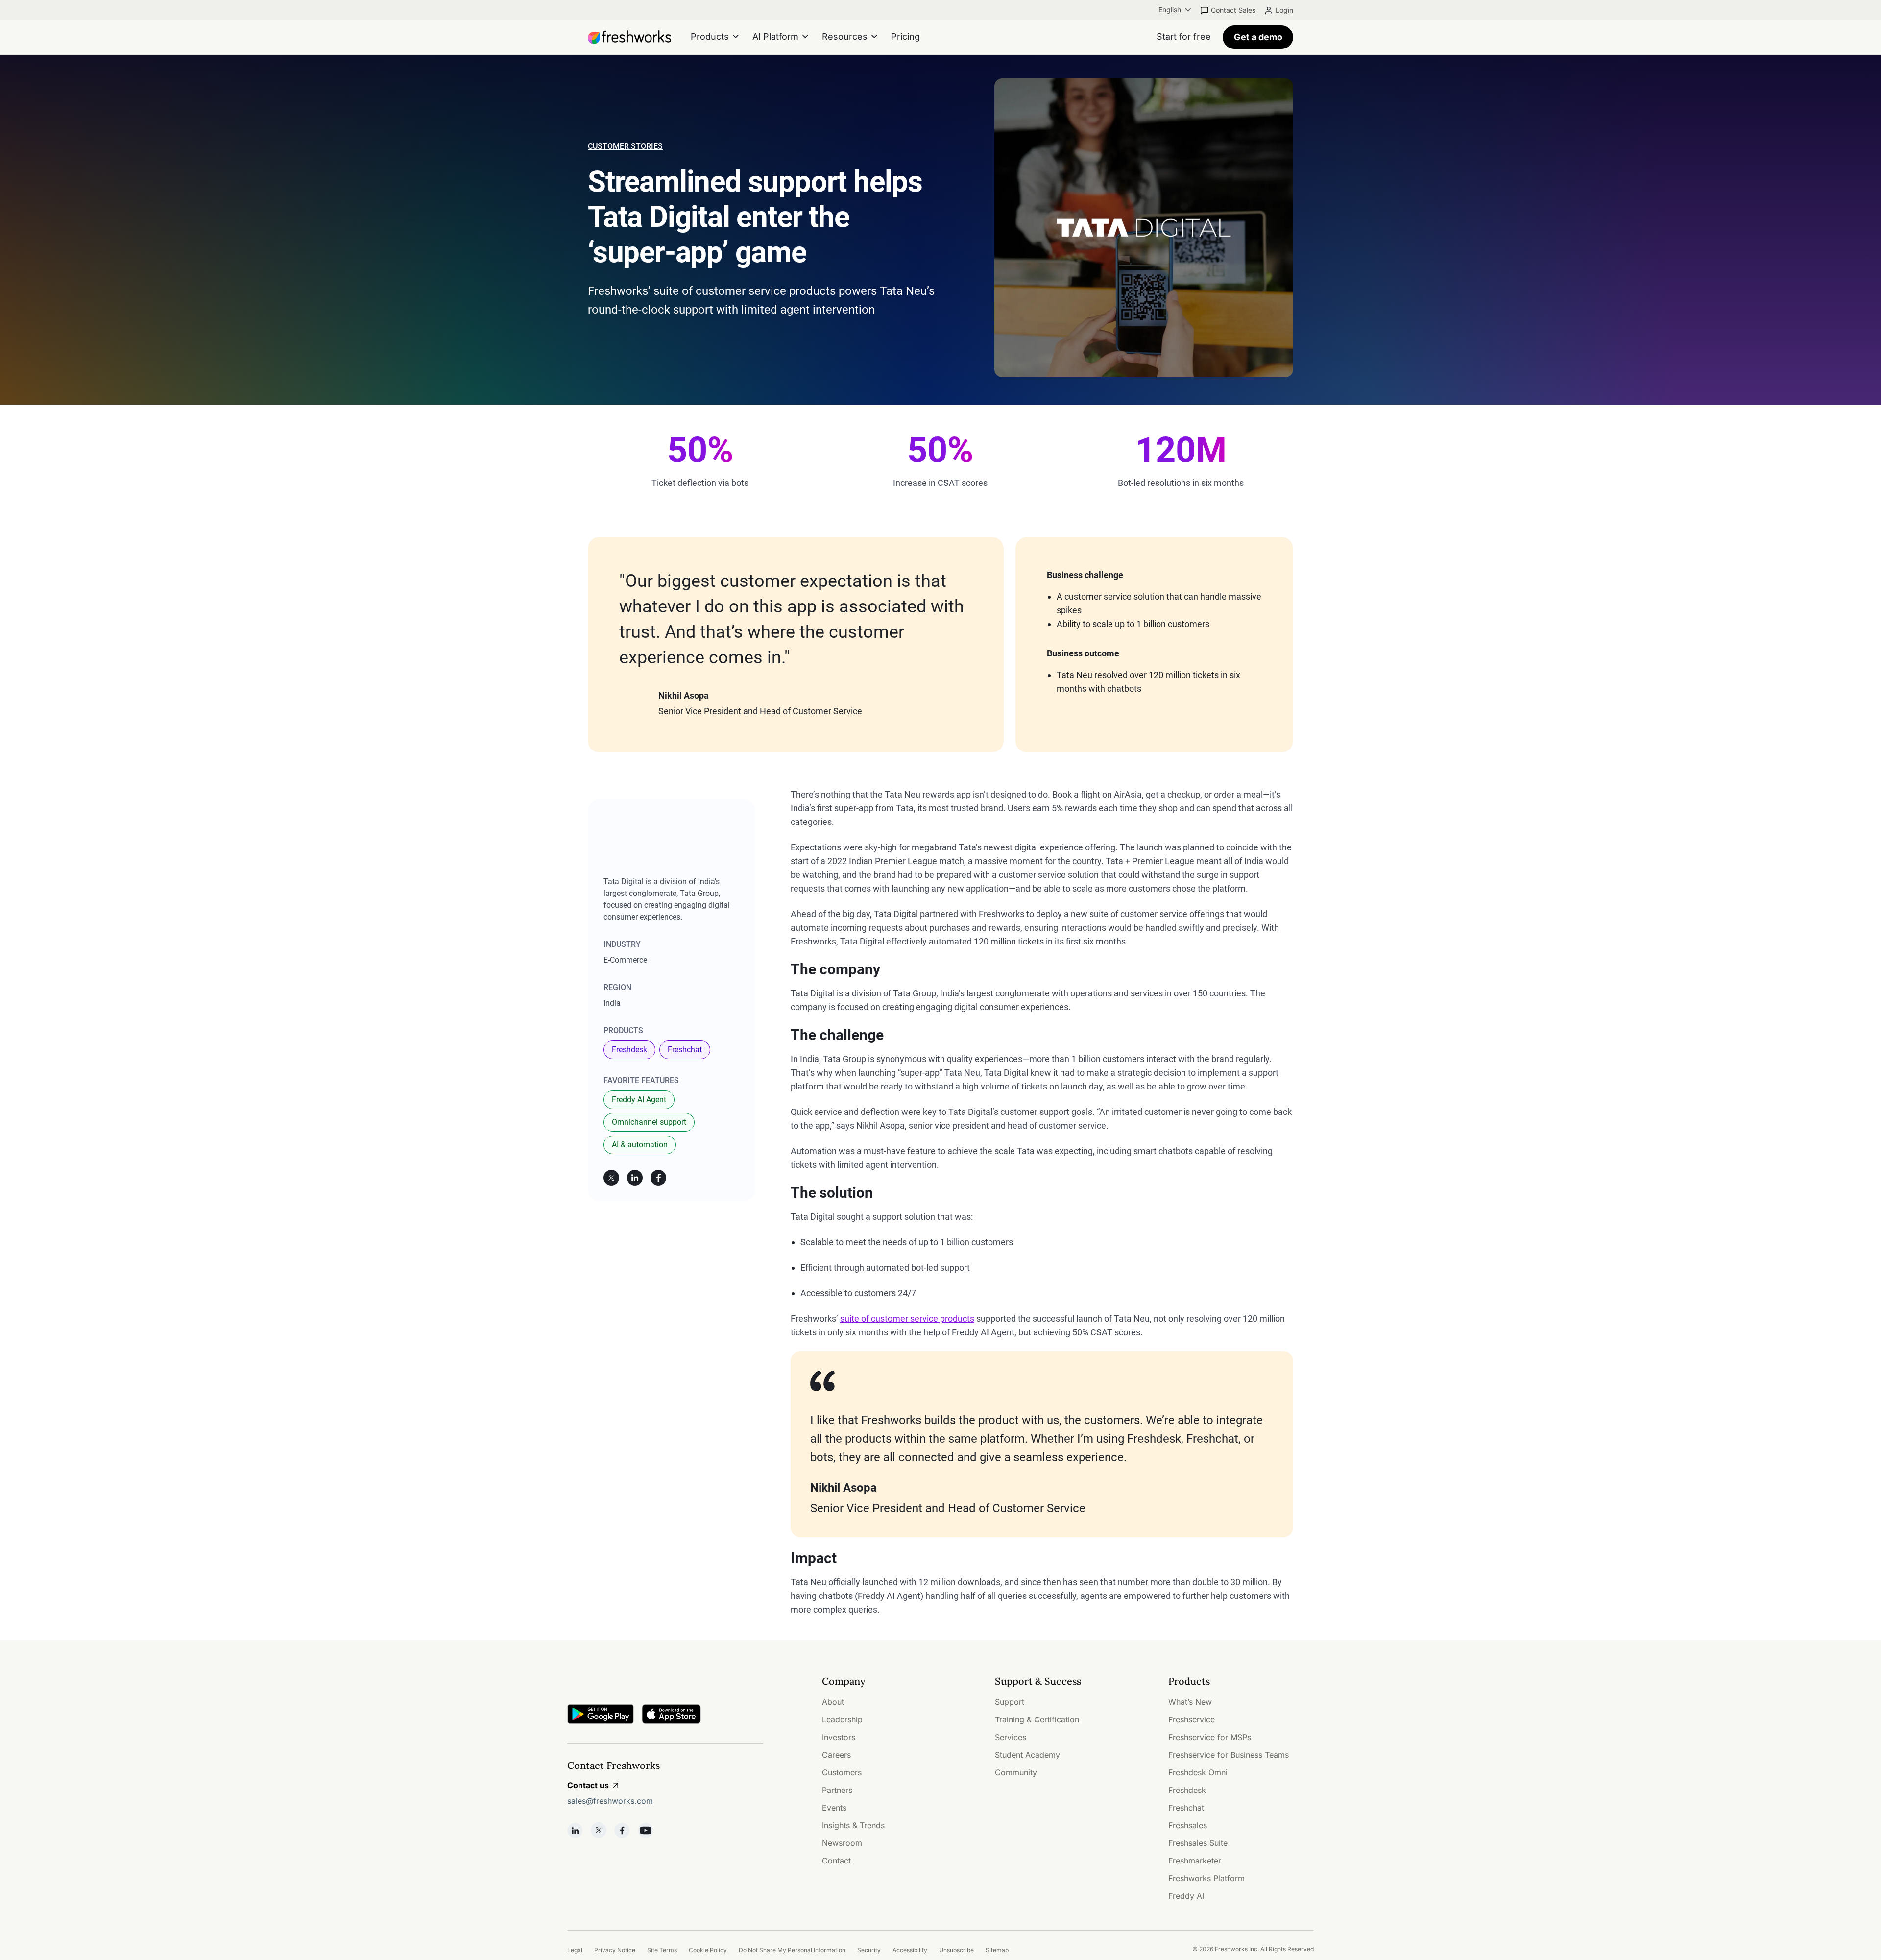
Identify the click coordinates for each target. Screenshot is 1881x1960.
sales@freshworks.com (610, 1801)
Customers (842, 1772)
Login (1284, 10)
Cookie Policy (708, 1950)
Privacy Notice (615, 1950)
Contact (836, 1861)
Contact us (588, 1785)
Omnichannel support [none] (649, 1122)
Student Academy (1027, 1755)
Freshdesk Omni (1198, 1772)
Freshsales (1188, 1825)
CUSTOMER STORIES (625, 146)
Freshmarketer (1195, 1861)
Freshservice (1192, 1719)
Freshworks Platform (1206, 1878)
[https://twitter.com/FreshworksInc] (599, 1830)
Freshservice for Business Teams (1229, 1755)
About (833, 1702)
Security (869, 1950)
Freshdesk (629, 1050)
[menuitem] (1176, 10)
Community (1016, 1772)
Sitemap (997, 1950)
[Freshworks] (665, 1682)
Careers (836, 1755)
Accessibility (910, 1950)
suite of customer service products (907, 1319)
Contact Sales (1233, 10)
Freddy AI (1186, 1896)
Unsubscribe (956, 1950)
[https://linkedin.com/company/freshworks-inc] (575, 1830)
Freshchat (685, 1050)
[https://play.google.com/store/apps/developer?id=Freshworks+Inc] (601, 1716)
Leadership (842, 1719)
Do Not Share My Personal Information (792, 1950)
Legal (575, 1950)
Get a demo (1258, 37)
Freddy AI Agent (639, 1100)
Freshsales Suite (1198, 1843)
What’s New (1190, 1702)
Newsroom (842, 1843)
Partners (837, 1790)
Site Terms (662, 1950)
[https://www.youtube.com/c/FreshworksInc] (646, 1830)
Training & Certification (1037, 1719)
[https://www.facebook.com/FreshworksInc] (622, 1830)
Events (834, 1808)
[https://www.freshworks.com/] (629, 37)
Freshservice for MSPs (1210, 1737)
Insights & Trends (853, 1825)
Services (1011, 1737)
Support (1010, 1702)
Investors (839, 1737)
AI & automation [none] (640, 1145)
